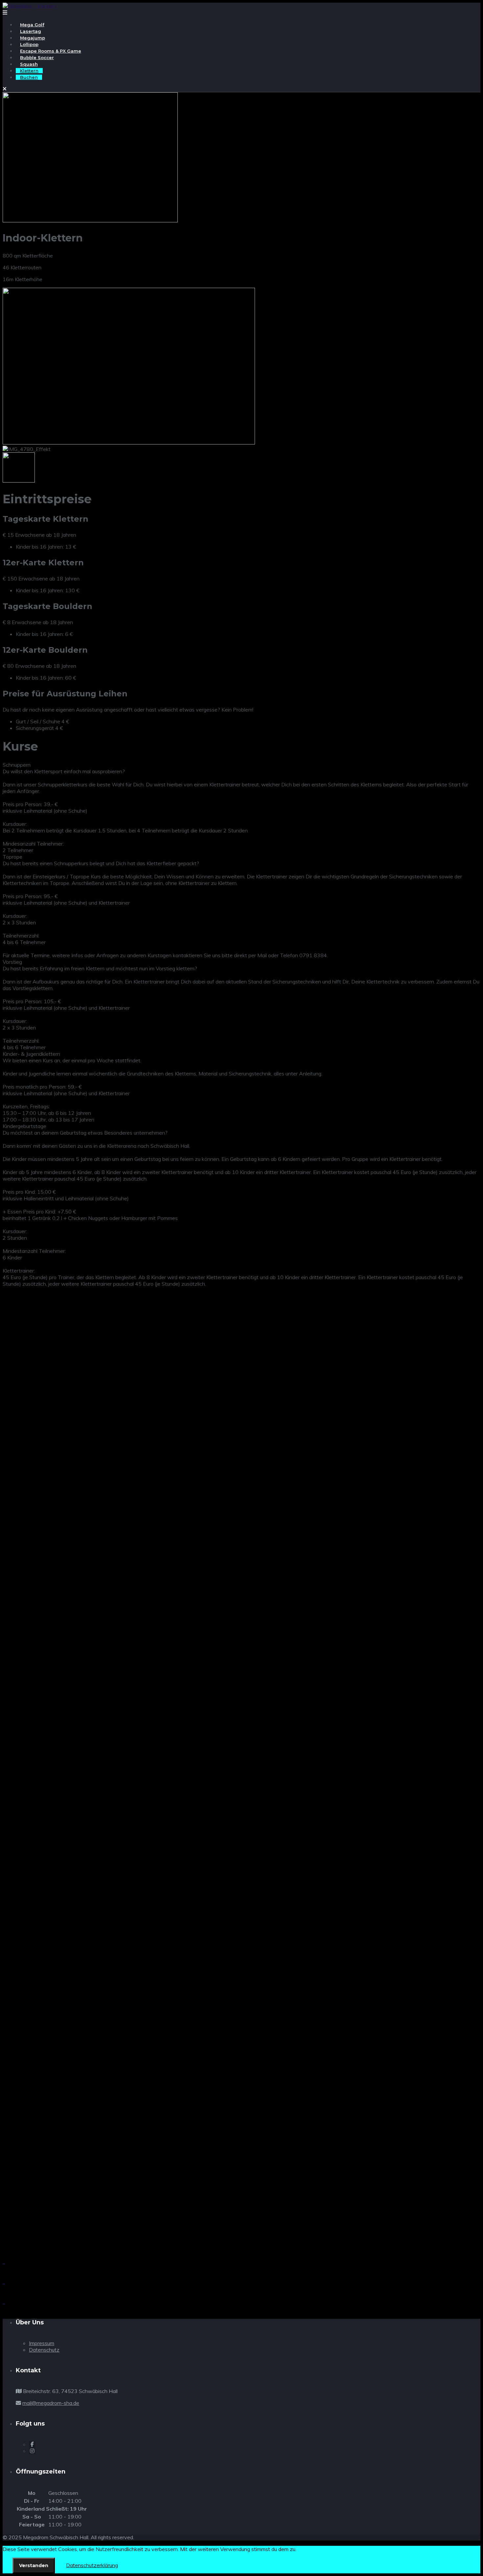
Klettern (29, 71)
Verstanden (34, 2565)
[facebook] (32, 2444)
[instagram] (32, 2451)
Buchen (29, 77)
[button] (241, 1526)
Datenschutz (44, 2350)
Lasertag (31, 31)
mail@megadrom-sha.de (51, 2403)
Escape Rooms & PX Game (51, 51)
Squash (29, 64)
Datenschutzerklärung (92, 2565)
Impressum (42, 2343)
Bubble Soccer (37, 57)
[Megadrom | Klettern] (29, 6)
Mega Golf (32, 25)
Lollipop (29, 44)
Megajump (33, 38)
